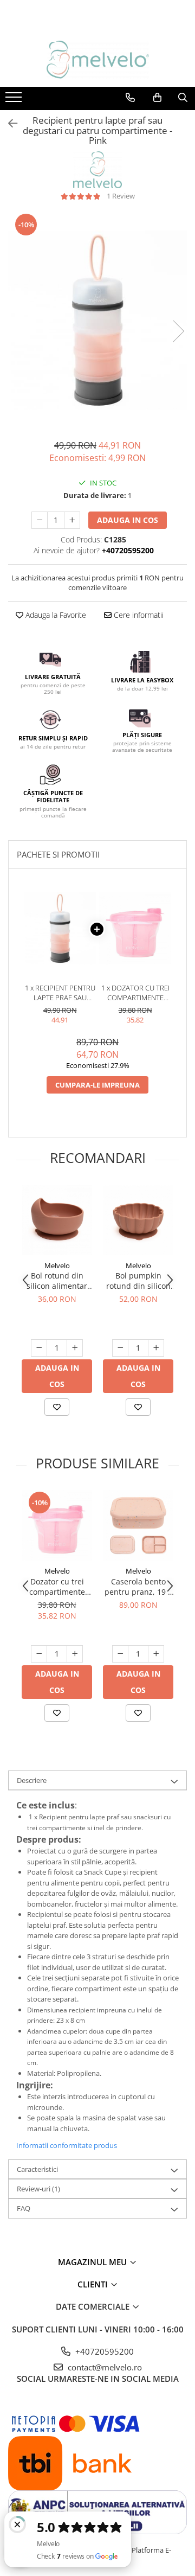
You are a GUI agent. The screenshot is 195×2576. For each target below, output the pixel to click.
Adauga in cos (128, 520)
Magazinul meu (93, 2262)
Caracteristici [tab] (37, 2169)
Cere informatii (138, 615)
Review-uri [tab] (38, 2189)
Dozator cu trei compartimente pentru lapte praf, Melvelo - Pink (57, 1587)
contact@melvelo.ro (104, 2367)
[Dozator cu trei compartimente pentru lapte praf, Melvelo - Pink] (57, 1525)
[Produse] (15, 100)
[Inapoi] (8, 123)
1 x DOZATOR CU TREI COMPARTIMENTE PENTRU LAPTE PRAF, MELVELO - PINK (135, 993)
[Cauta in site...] (183, 98)
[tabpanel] (97, 320)
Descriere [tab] (32, 1780)
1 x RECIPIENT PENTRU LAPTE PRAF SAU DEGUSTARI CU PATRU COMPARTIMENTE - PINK (60, 993)
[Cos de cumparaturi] (157, 98)
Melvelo (57, 1265)
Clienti (94, 2284)
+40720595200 (103, 2351)
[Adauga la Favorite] (57, 1407)
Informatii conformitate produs (67, 2145)
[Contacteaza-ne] (130, 98)
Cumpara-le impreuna (97, 1085)
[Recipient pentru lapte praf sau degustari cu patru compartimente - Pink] (97, 320)
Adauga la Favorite (55, 615)
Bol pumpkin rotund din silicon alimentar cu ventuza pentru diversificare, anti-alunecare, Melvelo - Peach (138, 1281)
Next (178, 331)
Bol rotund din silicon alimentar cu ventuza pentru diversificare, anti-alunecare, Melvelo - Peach (57, 1281)
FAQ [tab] (24, 2208)
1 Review (121, 196)
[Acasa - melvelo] (97, 60)
